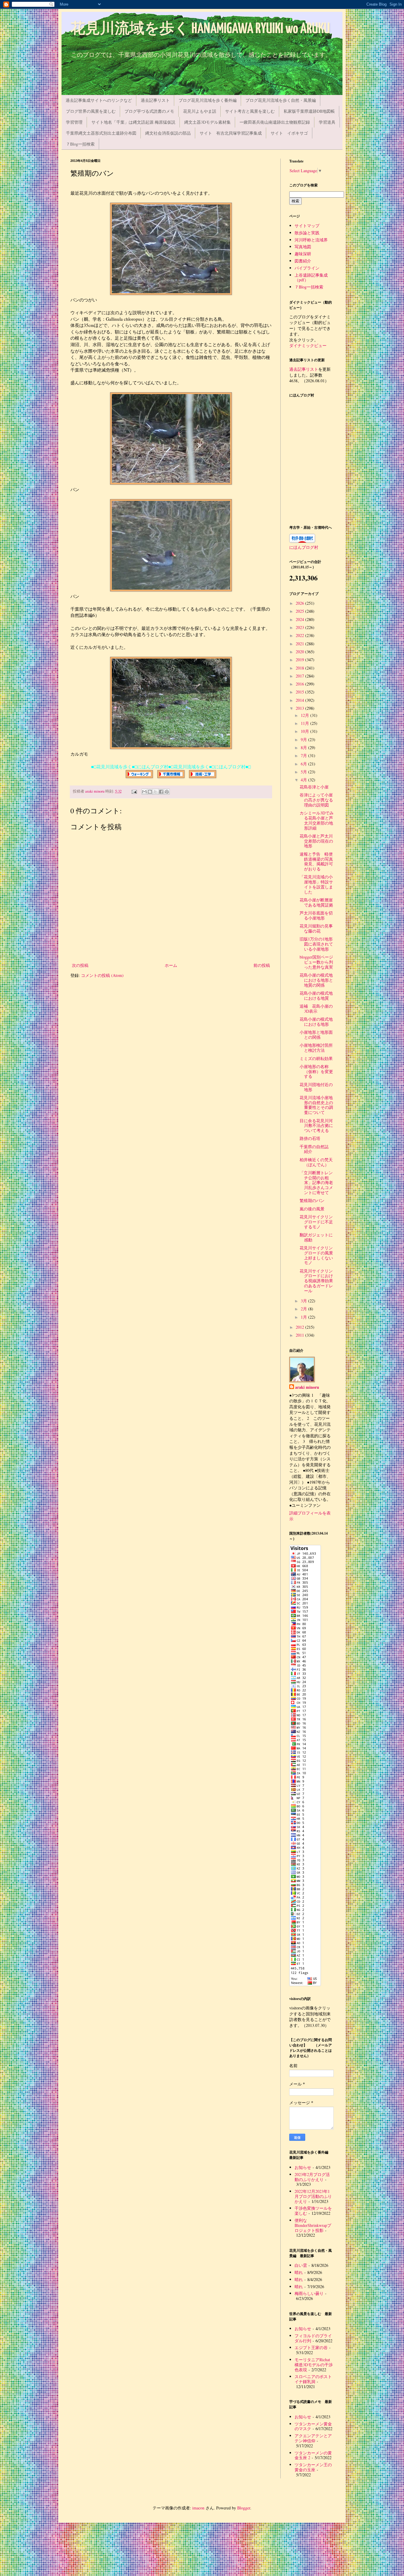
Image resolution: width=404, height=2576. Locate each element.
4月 (304, 780)
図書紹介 (303, 261)
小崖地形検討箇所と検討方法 (316, 1048)
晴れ (299, 2272)
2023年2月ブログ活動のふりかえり (312, 2177)
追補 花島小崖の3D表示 (316, 1009)
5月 (304, 772)
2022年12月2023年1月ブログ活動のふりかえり (313, 2196)
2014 (300, 700)
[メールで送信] (144, 792)
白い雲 (301, 2265)
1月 (304, 1317)
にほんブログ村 (304, 547)
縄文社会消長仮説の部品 (168, 133)
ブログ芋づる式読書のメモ (149, 111)
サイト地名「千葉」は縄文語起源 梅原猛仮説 (133, 122)
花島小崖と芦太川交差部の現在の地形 (316, 841)
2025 (300, 611)
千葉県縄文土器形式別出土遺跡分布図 (101, 133)
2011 (300, 1335)
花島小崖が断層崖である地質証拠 (316, 902)
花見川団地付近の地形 (316, 1087)
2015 (300, 692)
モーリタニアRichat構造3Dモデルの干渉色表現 (314, 2365)
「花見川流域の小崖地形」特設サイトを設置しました (316, 884)
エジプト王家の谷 (311, 2347)
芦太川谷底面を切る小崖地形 (316, 915)
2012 (300, 1327)
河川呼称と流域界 (311, 240)
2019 (300, 660)
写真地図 (303, 247)
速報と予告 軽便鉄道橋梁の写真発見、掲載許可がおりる (316, 861)
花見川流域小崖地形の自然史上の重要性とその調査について (316, 1105)
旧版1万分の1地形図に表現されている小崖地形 (316, 944)
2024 (300, 619)
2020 (300, 652)
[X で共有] (156, 792)
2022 (300, 635)
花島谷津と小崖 (314, 787)
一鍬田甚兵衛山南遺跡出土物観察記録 (275, 122)
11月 (306, 723)
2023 (300, 627)
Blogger (244, 2508)
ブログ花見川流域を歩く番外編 (208, 100)
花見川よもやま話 (200, 111)
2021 (300, 644)
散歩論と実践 (307, 233)
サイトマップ (307, 226)
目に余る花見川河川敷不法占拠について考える (316, 1126)
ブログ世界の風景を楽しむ (91, 111)
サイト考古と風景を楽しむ (250, 111)
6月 (304, 764)
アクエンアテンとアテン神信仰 (313, 2438)
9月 (304, 739)
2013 (300, 708)
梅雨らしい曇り (309, 2293)
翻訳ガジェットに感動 (316, 1237)
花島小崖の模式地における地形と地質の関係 (316, 980)
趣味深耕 (303, 254)
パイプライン (307, 268)
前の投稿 (262, 965)
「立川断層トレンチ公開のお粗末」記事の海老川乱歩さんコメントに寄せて (316, 1183)
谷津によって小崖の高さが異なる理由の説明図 (316, 800)
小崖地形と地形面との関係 (316, 1035)
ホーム (171, 965)
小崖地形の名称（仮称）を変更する (316, 1071)
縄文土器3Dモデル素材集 (207, 122)
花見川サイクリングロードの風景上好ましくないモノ (316, 1255)
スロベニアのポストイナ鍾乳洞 (313, 2379)
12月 (306, 715)
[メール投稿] (134, 791)
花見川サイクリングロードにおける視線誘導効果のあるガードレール (316, 1281)
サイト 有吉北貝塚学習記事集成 (231, 133)
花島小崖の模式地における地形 (316, 1022)
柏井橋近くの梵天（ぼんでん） (316, 1162)
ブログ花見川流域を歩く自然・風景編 (281, 100)
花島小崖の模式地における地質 (316, 996)
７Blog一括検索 (80, 144)
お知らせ (303, 2167)
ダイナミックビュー (308, 345)
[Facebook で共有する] (161, 792)
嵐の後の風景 (312, 1209)
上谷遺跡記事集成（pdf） (311, 278)
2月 (304, 1309)
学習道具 (327, 122)
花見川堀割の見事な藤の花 (316, 928)
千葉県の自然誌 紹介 (316, 1149)
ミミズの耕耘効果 (316, 1058)
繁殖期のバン (312, 1200)
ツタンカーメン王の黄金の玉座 (313, 2467)
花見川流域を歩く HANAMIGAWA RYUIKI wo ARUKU (200, 29)
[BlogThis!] (150, 792)
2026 (300, 603)
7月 (304, 755)
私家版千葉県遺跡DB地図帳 (309, 111)
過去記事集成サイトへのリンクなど (99, 100)
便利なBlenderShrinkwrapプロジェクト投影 (313, 2225)
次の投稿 (80, 965)
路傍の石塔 (310, 1138)
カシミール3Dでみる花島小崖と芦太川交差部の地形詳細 (317, 820)
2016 (300, 684)
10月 (306, 731)
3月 (304, 1301)
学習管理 (74, 122)
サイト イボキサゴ (289, 133)
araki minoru (307, 1387)
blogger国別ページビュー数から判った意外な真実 (316, 962)
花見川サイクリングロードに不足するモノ (316, 1222)
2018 (300, 668)
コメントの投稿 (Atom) (102, 975)
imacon (198, 2508)
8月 (304, 747)
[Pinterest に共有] (167, 792)
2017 (300, 676)
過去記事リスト (155, 100)
